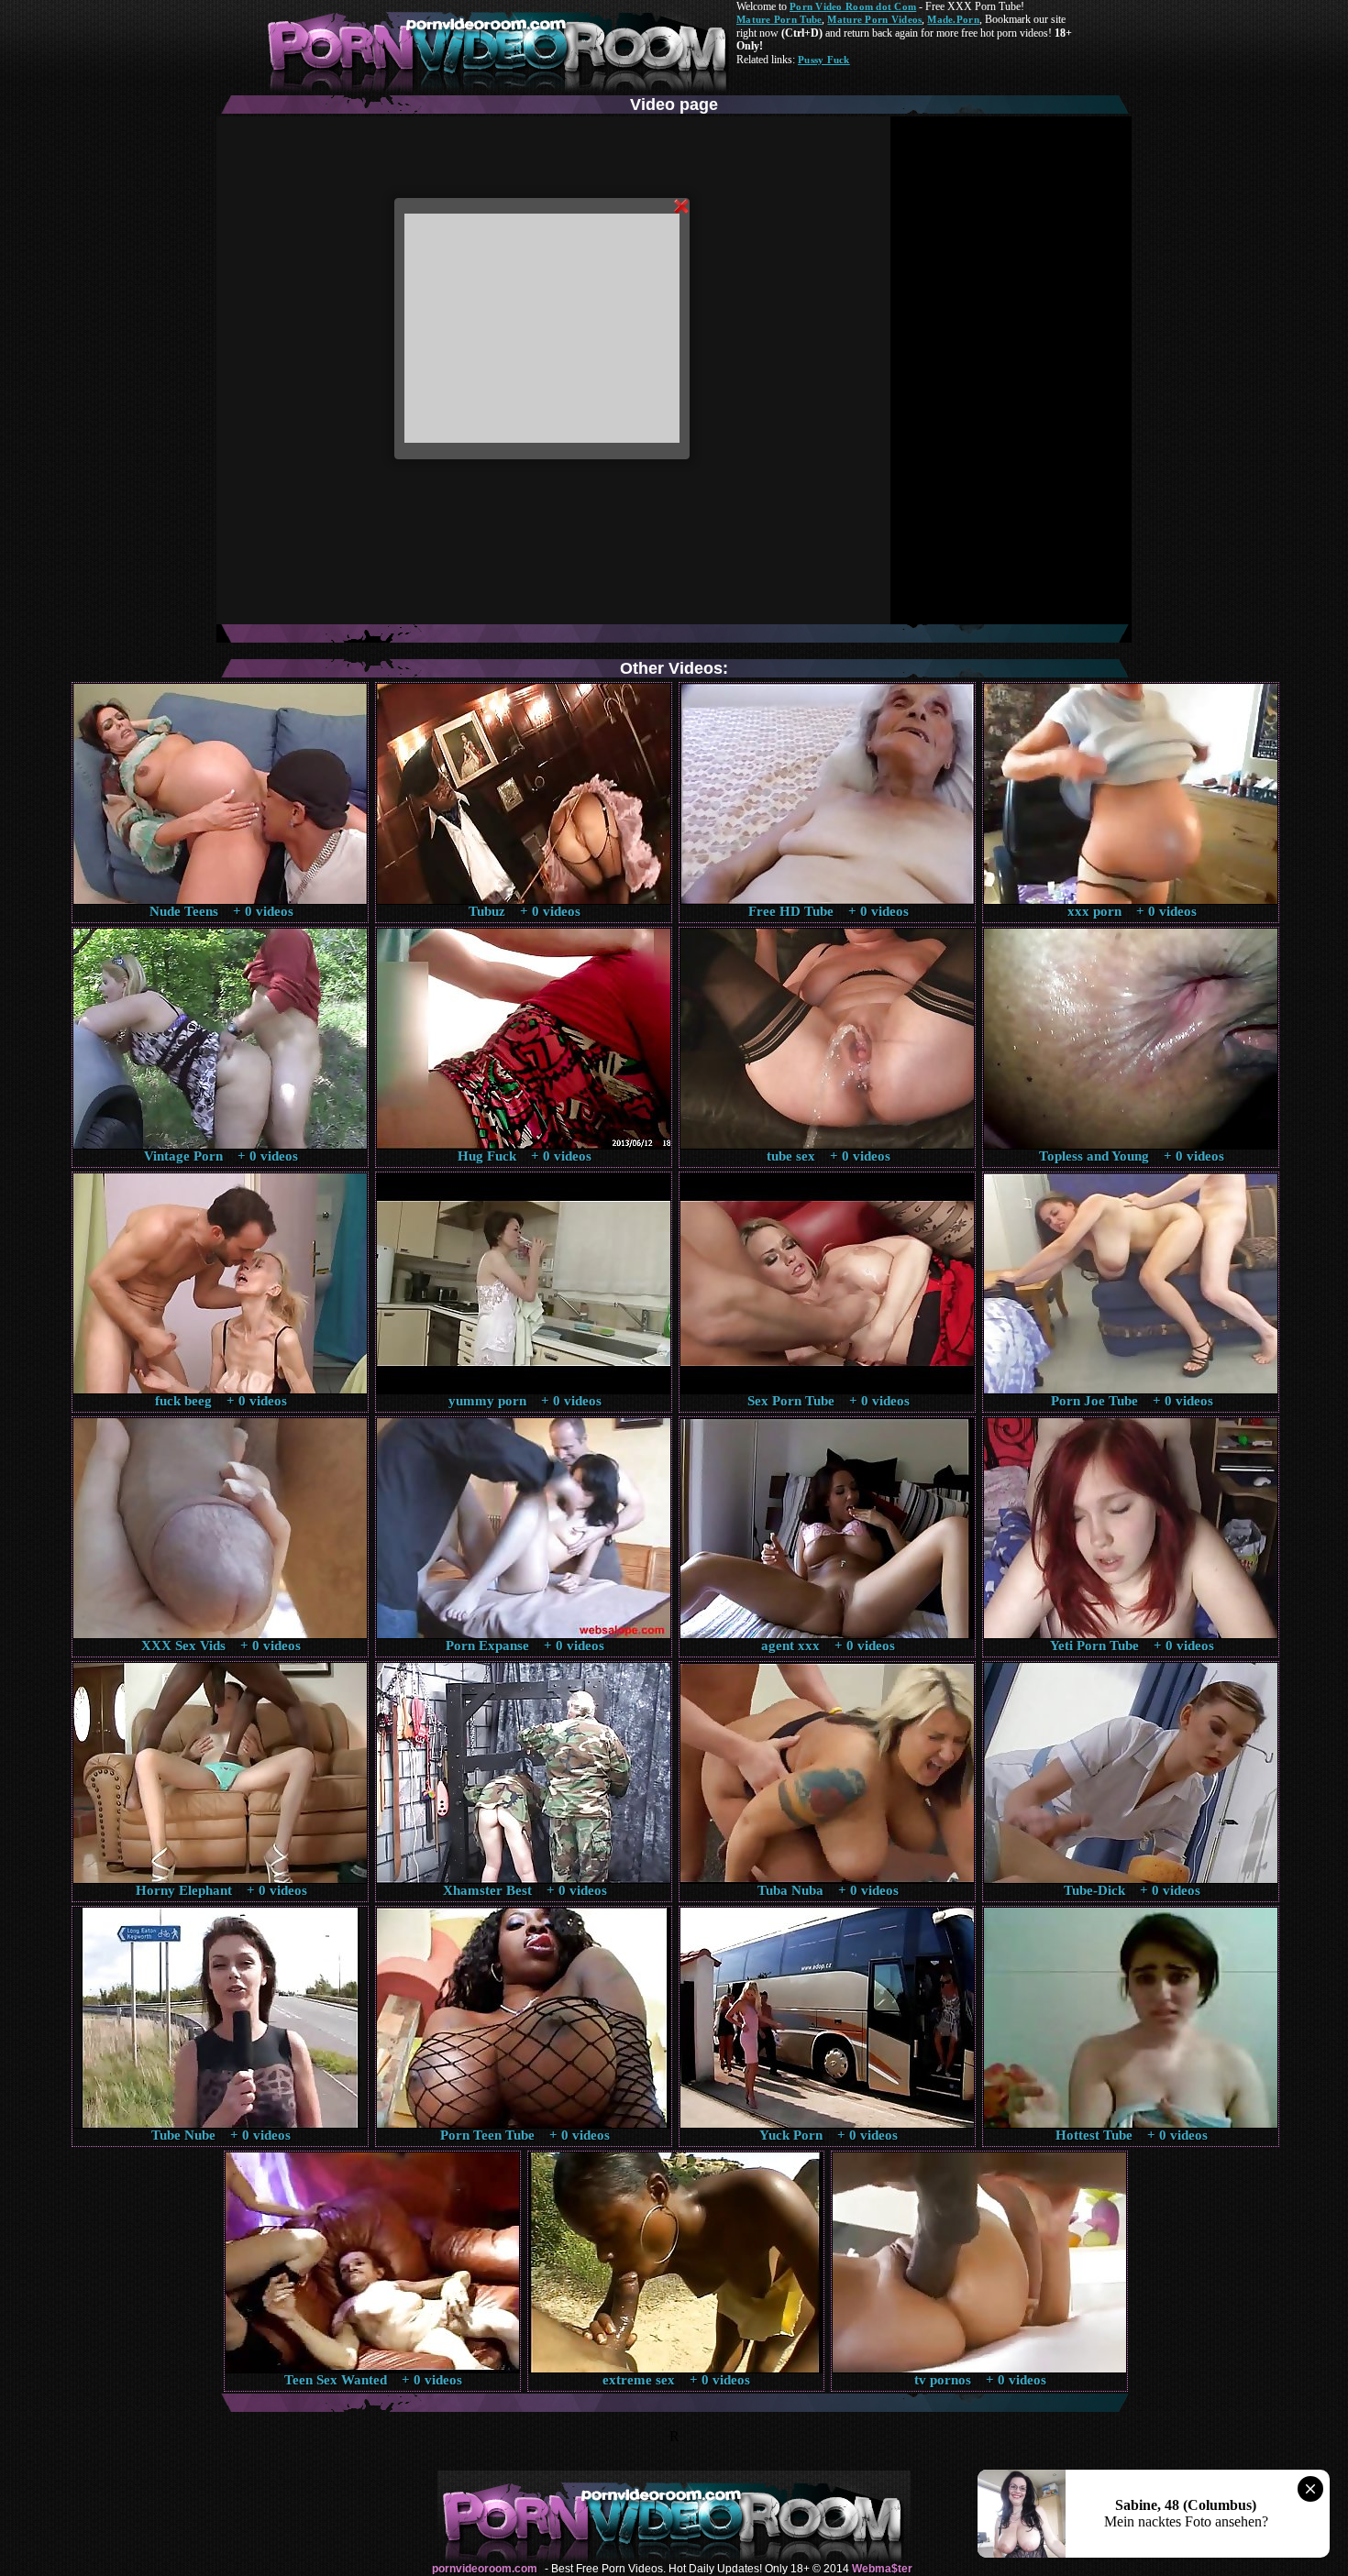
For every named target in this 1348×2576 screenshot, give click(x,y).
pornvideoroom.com (485, 2569)
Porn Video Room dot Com (853, 6)
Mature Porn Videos (874, 19)
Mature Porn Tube (779, 19)
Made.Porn (953, 19)
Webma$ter (882, 2569)
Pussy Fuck (824, 60)
